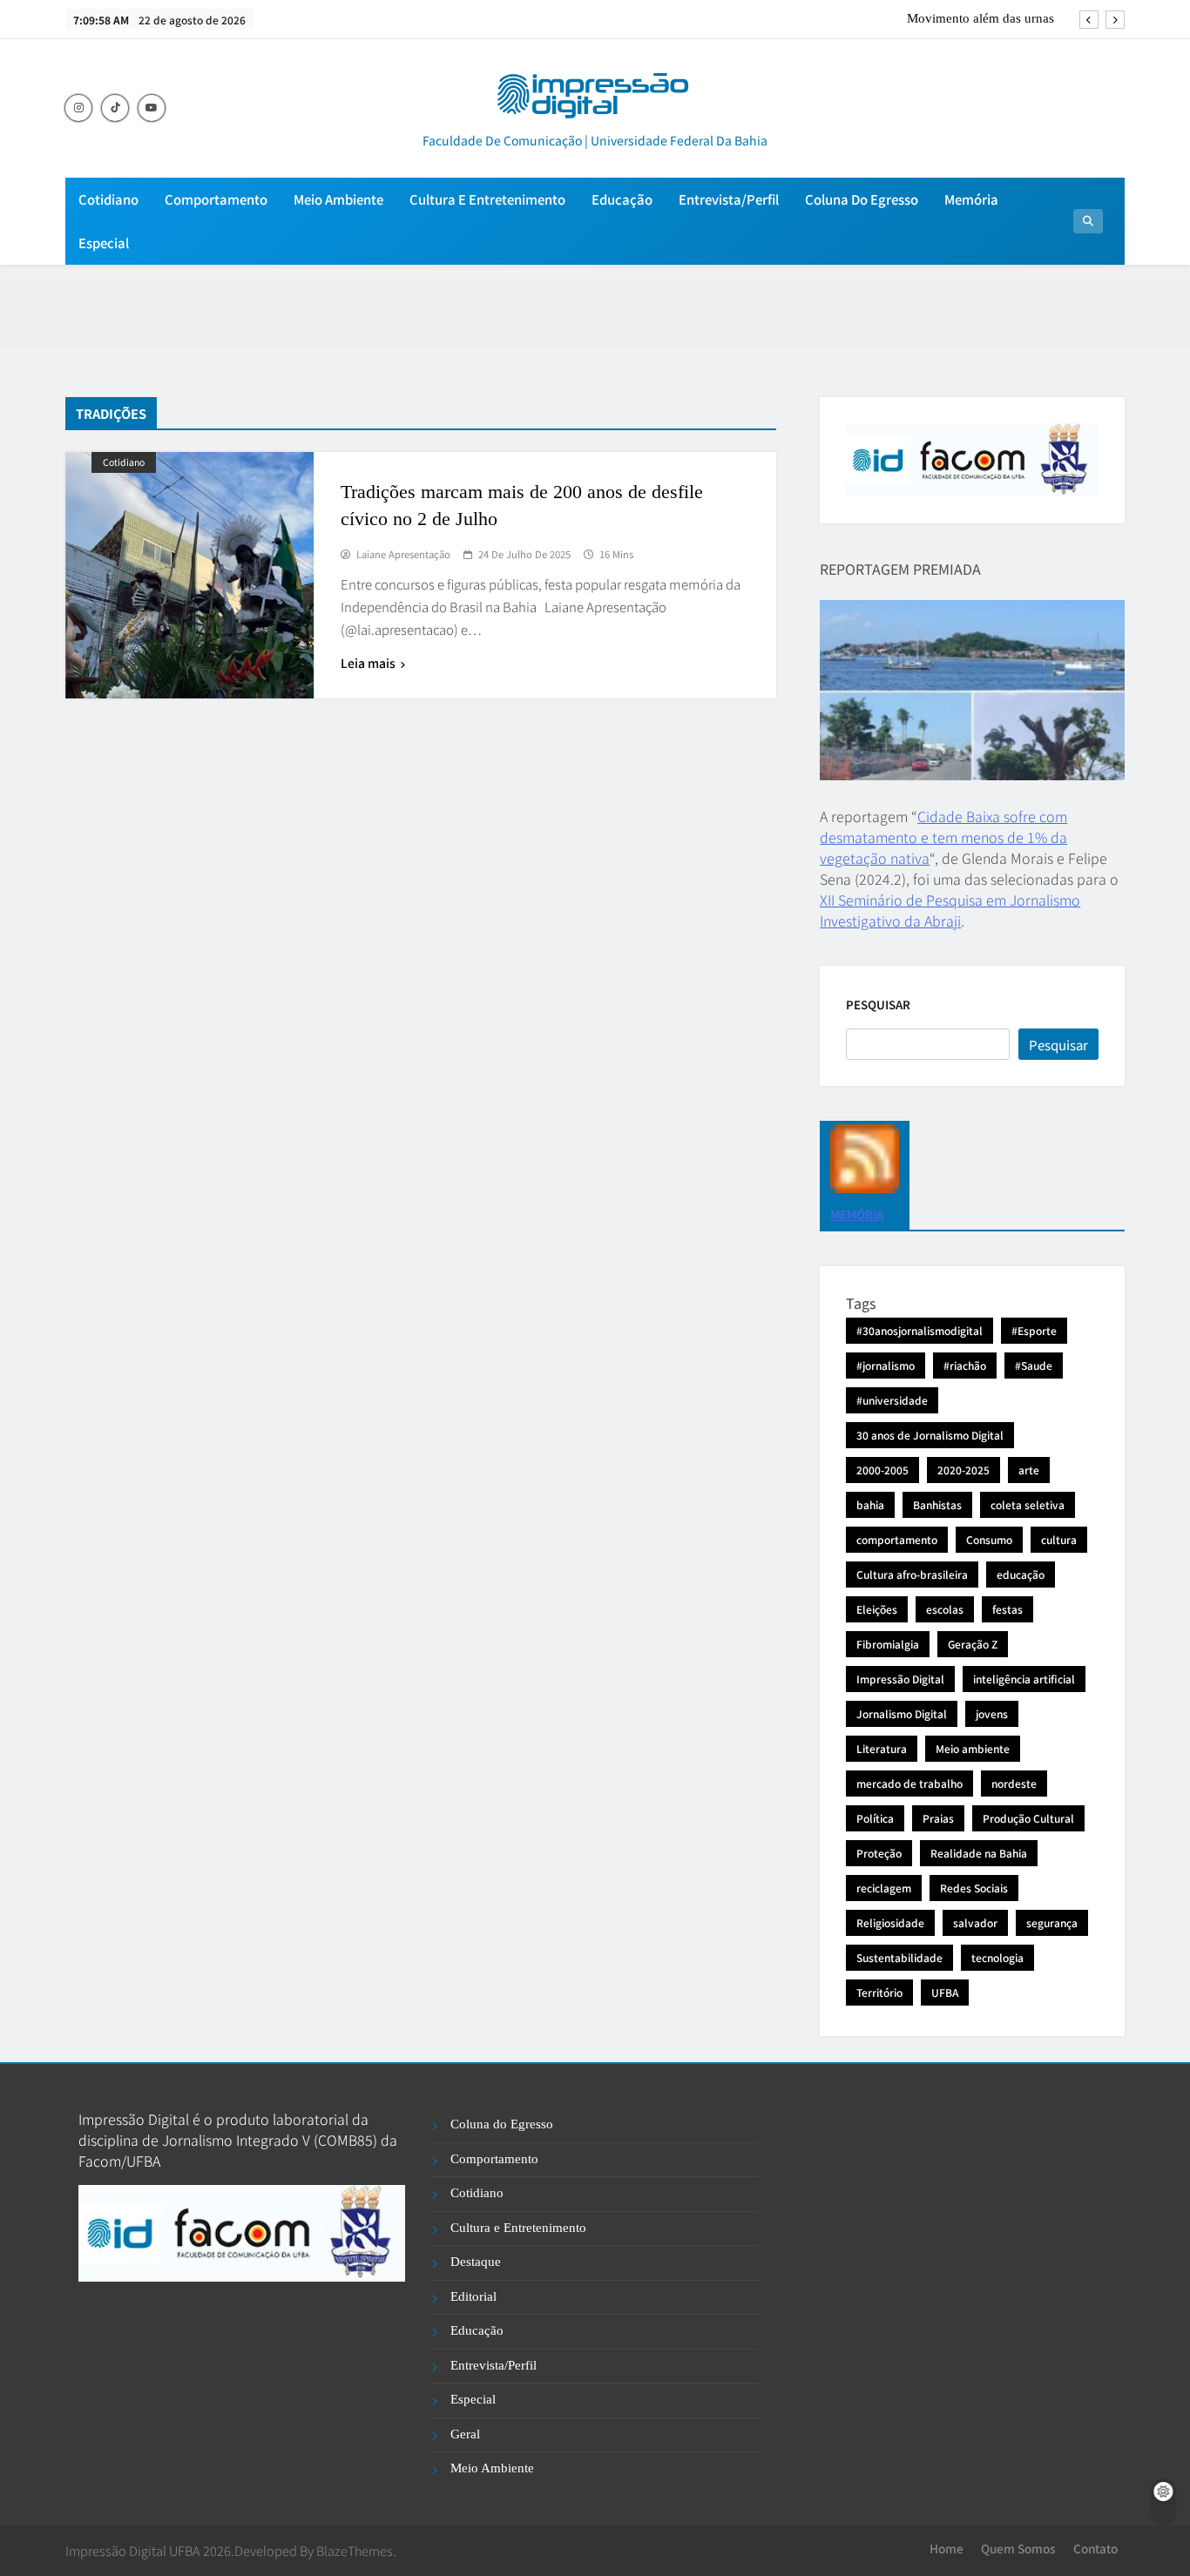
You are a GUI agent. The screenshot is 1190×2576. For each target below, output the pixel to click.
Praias (938, 1818)
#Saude (1034, 1365)
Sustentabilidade (899, 1957)
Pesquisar (878, 1005)
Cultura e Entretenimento (487, 199)
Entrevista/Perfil (729, 199)
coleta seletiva (1028, 1504)
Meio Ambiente (338, 199)
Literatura (882, 1748)
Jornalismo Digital (902, 1713)
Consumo (989, 1539)
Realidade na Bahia (979, 1853)
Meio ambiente (973, 1748)
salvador (975, 1922)
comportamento (897, 1539)
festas (1007, 1609)
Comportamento (216, 199)
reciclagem (884, 1888)
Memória (971, 199)
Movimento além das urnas (980, 18)
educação (1021, 1574)
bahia (870, 1504)
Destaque (476, 2262)
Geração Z (973, 1644)
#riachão (965, 1365)
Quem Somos (1018, 2548)
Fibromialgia (888, 1644)
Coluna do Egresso (862, 199)
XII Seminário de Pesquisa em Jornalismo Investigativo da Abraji (950, 910)
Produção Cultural (1028, 1818)
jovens (992, 1713)
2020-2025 (963, 1470)
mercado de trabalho (909, 1783)
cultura (1059, 1539)
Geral (465, 2434)
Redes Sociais (974, 1888)
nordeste (1014, 1783)
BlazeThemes (355, 2550)
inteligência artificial (1024, 1679)
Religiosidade (890, 1922)
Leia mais (368, 663)
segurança (1052, 1922)
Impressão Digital (900, 1679)
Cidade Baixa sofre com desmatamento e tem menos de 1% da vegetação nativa (943, 837)
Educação (622, 199)
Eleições (877, 1609)
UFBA (945, 1992)
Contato (1095, 2548)
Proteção (879, 1853)
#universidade (892, 1400)
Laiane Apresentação (403, 555)
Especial (104, 243)
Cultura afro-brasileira (912, 1574)
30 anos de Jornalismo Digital (930, 1435)
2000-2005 (882, 1470)
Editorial (473, 2296)
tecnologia (997, 1957)
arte (1029, 1470)
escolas (945, 1609)
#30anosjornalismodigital (920, 1330)
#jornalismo (886, 1365)
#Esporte (1034, 1330)
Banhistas (937, 1504)
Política (875, 1818)
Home (947, 2548)
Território (879, 1992)
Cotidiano (108, 199)
